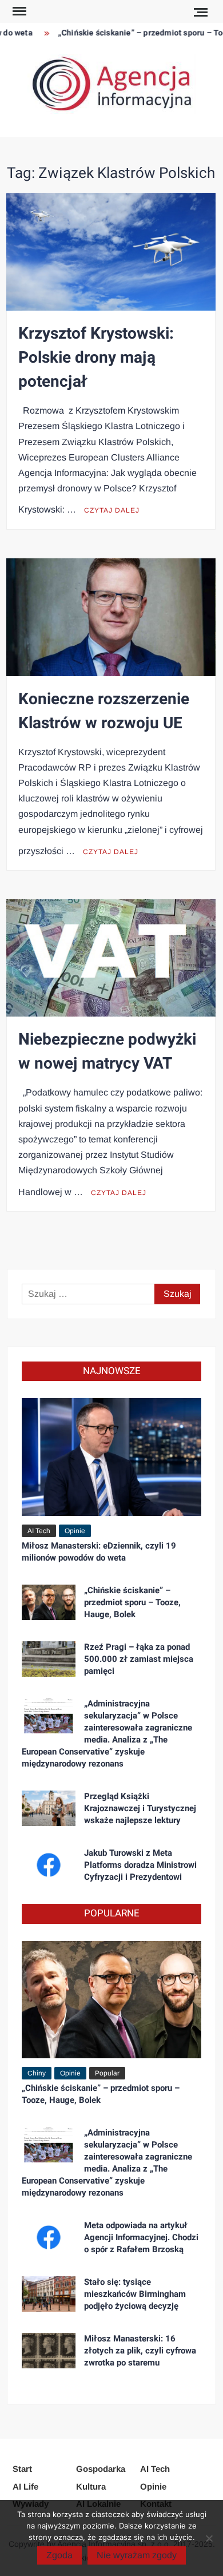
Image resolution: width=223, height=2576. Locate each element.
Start (22, 2469)
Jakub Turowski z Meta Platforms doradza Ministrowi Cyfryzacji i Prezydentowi (140, 1865)
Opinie (75, 1531)
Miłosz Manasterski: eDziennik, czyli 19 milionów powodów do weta (99, 1552)
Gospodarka (101, 2469)
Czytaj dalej (112, 510)
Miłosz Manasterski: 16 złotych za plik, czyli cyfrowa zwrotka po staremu (140, 2351)
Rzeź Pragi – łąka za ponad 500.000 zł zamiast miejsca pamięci (139, 1659)
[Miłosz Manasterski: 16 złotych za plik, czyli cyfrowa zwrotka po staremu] (49, 2350)
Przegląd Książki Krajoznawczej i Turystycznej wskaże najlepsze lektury (140, 1808)
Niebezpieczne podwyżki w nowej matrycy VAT (107, 1052)
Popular (107, 2073)
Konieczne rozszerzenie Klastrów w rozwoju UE (104, 711)
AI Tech (39, 1531)
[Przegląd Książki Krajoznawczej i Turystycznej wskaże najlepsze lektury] (49, 1807)
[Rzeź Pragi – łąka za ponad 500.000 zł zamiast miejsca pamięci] (49, 1658)
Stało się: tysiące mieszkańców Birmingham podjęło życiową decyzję (135, 2294)
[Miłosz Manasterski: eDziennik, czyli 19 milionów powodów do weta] (112, 1457)
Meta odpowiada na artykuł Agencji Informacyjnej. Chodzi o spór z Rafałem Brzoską (141, 2237)
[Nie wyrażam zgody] (209, 2538)
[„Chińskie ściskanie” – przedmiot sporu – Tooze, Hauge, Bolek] (49, 1601)
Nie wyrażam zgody (137, 2555)
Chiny (37, 2073)
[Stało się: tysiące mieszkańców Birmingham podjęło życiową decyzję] (49, 2293)
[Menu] (18, 11)
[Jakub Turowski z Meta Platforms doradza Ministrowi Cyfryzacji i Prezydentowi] (49, 1864)
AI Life (25, 2486)
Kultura (91, 2486)
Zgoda (59, 2555)
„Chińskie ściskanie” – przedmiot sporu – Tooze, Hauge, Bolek (132, 1602)
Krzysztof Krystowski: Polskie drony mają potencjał (96, 358)
